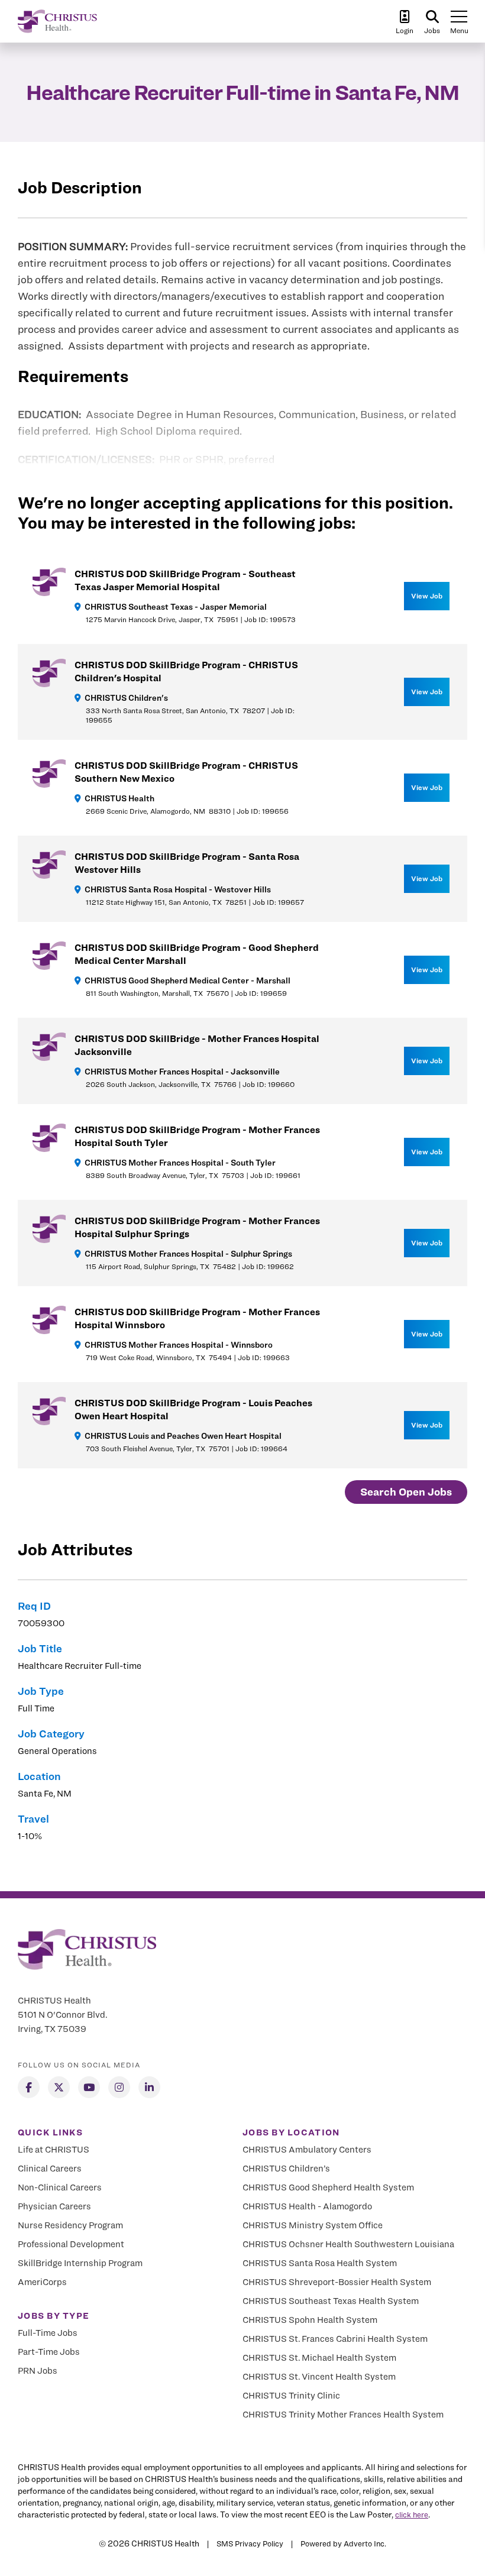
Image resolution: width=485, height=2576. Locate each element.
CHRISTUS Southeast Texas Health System (331, 2301)
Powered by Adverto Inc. (343, 2543)
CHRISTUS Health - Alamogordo (307, 2206)
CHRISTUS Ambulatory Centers (307, 2150)
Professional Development (71, 2244)
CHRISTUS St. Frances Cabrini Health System (335, 2339)
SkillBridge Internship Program (80, 2263)
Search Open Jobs (406, 1492)
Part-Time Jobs (49, 2352)
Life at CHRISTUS (54, 2150)
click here (412, 2514)
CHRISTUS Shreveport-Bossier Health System (337, 2282)
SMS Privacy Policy (250, 2543)
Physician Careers (54, 2206)
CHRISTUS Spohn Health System (310, 2320)
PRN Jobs (38, 2371)
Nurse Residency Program (70, 2225)
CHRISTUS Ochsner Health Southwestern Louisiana (348, 2244)
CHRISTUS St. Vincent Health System (319, 2377)
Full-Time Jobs (48, 2333)
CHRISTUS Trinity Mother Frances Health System (343, 2415)
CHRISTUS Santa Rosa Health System (320, 2263)
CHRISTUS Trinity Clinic (291, 2396)
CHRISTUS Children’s (286, 2169)
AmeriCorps (42, 2282)
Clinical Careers (50, 2169)
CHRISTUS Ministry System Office (313, 2225)
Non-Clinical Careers (60, 2187)
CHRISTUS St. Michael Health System (319, 2358)
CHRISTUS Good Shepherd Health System (328, 2187)
